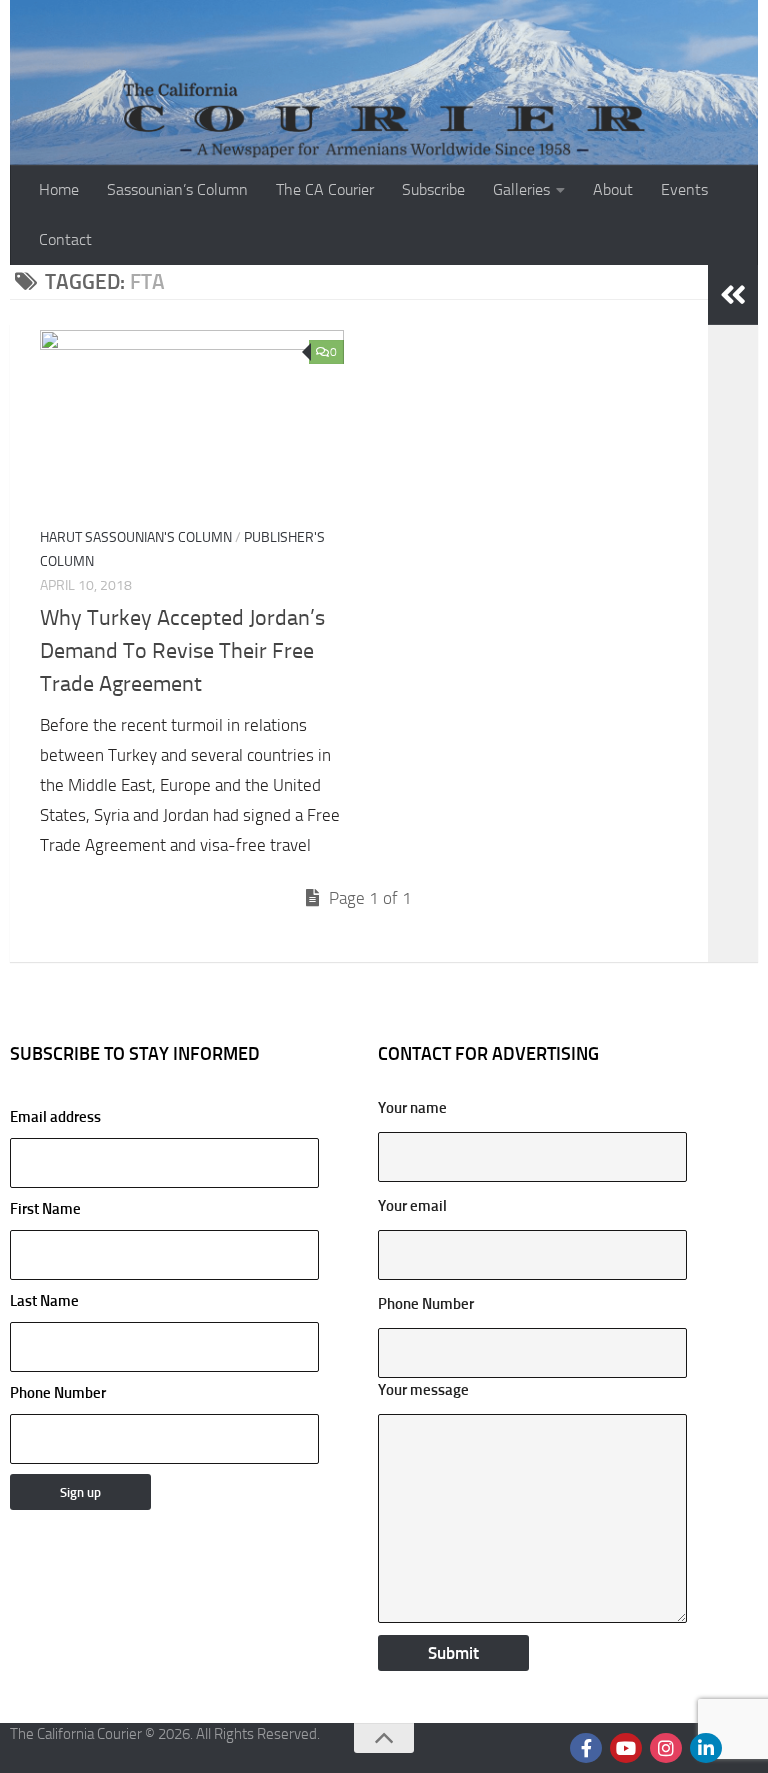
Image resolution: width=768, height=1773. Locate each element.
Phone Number (58, 1393)
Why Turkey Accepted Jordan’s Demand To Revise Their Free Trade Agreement (182, 651)
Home (59, 189)
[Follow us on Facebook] (586, 1748)
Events (684, 189)
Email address (55, 1117)
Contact (65, 239)
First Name (45, 1209)
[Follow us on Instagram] (666, 1748)
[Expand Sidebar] (733, 295)
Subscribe (433, 189)
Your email (412, 1206)
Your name (412, 1108)
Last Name (44, 1301)
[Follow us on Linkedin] (706, 1748)
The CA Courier (325, 189)
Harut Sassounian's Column (136, 537)
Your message (423, 1390)
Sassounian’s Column (177, 189)
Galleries (521, 189)
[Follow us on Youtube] (626, 1748)
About (613, 189)
